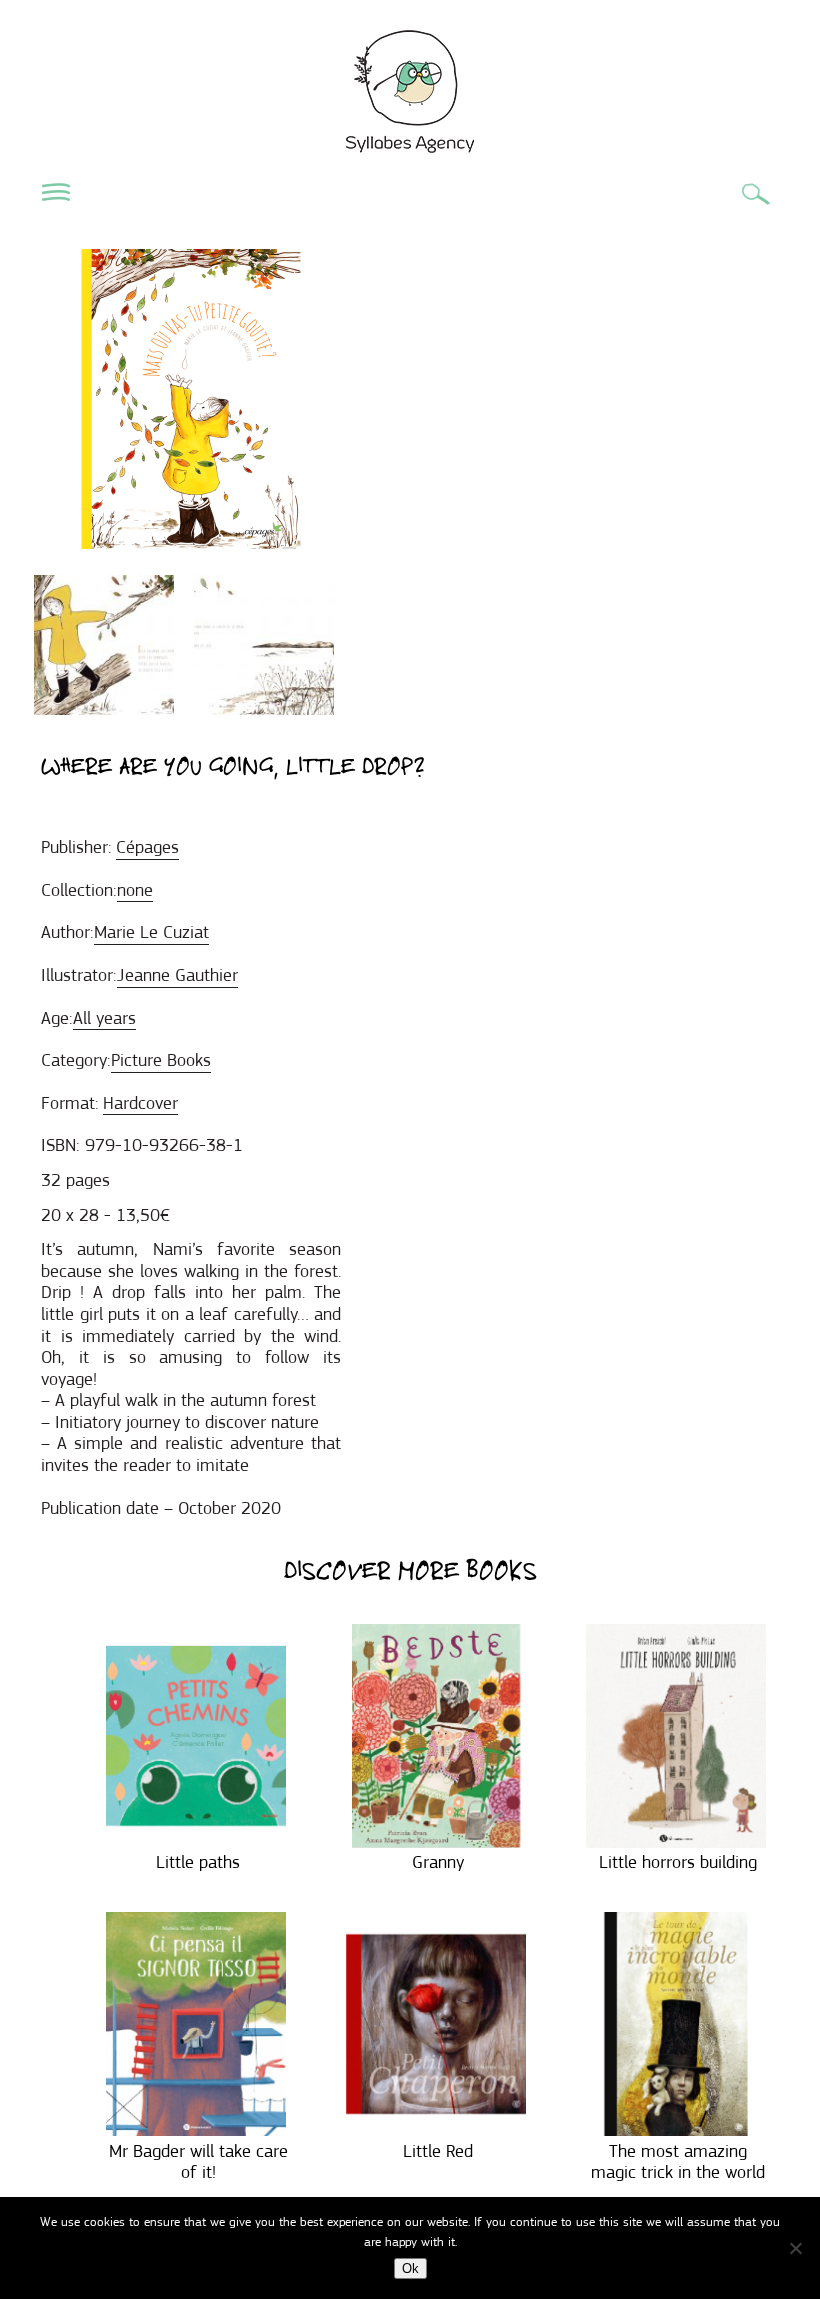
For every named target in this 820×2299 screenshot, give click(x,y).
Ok (410, 2268)
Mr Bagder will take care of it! (198, 2162)
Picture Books (161, 1060)
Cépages (147, 847)
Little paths (198, 1862)
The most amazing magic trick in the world (678, 2162)
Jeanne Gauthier (177, 975)
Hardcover (140, 1103)
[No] (795, 2248)
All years (104, 1018)
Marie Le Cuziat (151, 932)
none (135, 890)
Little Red (438, 2151)
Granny (438, 1862)
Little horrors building (678, 1862)
